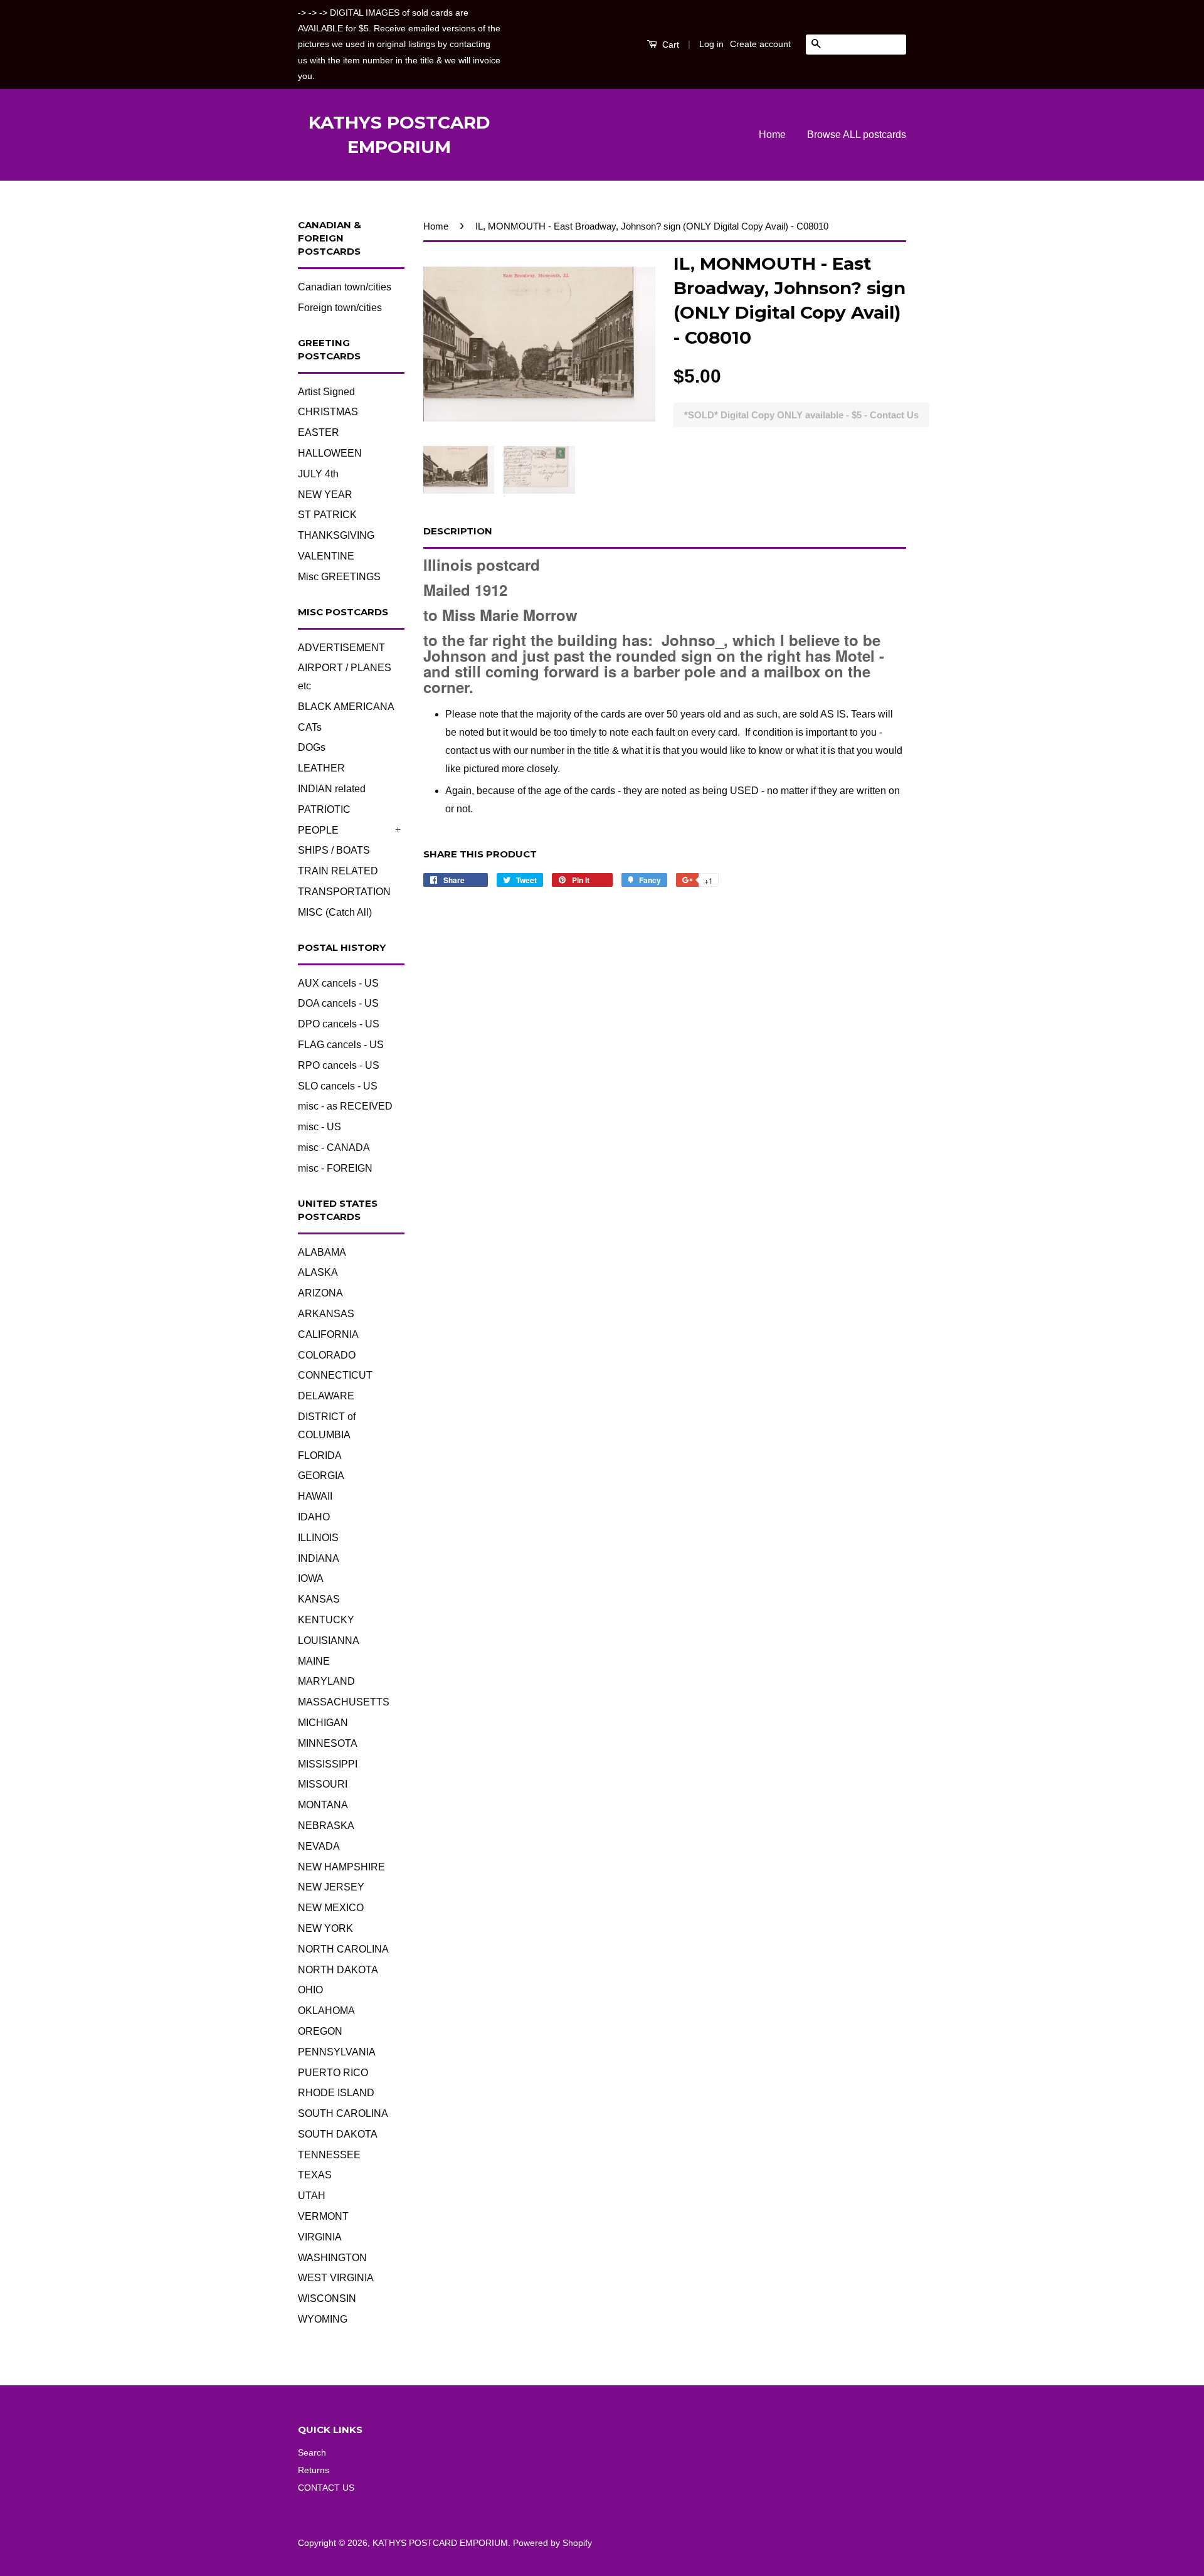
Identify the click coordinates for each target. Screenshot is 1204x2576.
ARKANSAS (326, 1314)
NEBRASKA (326, 1826)
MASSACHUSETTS (344, 1702)
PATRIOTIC (324, 809)
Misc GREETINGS (339, 577)
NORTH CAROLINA (343, 1949)
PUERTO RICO (333, 2073)
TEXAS (315, 2175)
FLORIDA (320, 1455)
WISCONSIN (327, 2298)
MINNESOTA (328, 1743)
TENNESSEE (329, 2155)
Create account (760, 44)
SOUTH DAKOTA (338, 2134)
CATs (310, 727)
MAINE (314, 1661)
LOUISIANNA (329, 1640)
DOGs (312, 747)
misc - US (319, 1127)
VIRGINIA (320, 2237)
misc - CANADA (334, 1148)
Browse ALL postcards (857, 135)
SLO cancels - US (338, 1086)
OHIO (310, 1990)
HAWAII (315, 1496)
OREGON (320, 2031)
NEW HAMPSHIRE (341, 1867)
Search (312, 2453)
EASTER (319, 432)
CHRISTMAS (328, 412)
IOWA (311, 1578)
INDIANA (319, 1558)
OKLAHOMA (326, 2011)
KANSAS (319, 1599)
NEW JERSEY (331, 1887)
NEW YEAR (325, 495)
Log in (711, 44)
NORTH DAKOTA (338, 1970)
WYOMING (323, 2319)
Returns (314, 2470)
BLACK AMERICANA (346, 707)
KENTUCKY (326, 1620)
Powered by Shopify (552, 2543)
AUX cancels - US (338, 983)
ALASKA (318, 1272)
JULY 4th (318, 474)
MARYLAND (326, 1681)
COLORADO (327, 1355)
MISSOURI (323, 1784)
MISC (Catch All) (335, 912)
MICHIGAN (323, 1723)
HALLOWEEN (330, 453)
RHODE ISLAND (336, 2093)
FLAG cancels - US (341, 1045)
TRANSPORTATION (344, 892)
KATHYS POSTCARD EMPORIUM (399, 135)
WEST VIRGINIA (336, 2278)
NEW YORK (325, 1928)
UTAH (312, 2196)
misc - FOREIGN (335, 1168)
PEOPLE (318, 830)
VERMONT (323, 2216)
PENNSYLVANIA (337, 2052)
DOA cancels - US (338, 1003)
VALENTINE (326, 556)
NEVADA (319, 1846)
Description (458, 531)
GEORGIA (321, 1476)
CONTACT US (326, 2488)
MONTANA (323, 1805)
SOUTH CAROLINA (343, 2113)
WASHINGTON (332, 2258)
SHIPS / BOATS (334, 850)
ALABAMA (322, 1252)
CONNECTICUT (335, 1375)
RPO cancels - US (339, 1065)
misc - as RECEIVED (345, 1106)
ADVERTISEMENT (341, 648)
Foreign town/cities (340, 308)
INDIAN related (332, 789)
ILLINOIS (318, 1538)
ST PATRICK (327, 515)
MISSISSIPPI (328, 1764)
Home (772, 135)
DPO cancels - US (339, 1024)
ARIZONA (320, 1293)
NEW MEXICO (331, 1908)
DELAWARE (326, 1396)
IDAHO (314, 1517)
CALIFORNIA (328, 1334)
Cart (669, 45)
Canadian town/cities (345, 287)
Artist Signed (326, 392)
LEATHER (321, 768)
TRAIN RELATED (338, 871)
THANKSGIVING (336, 535)
